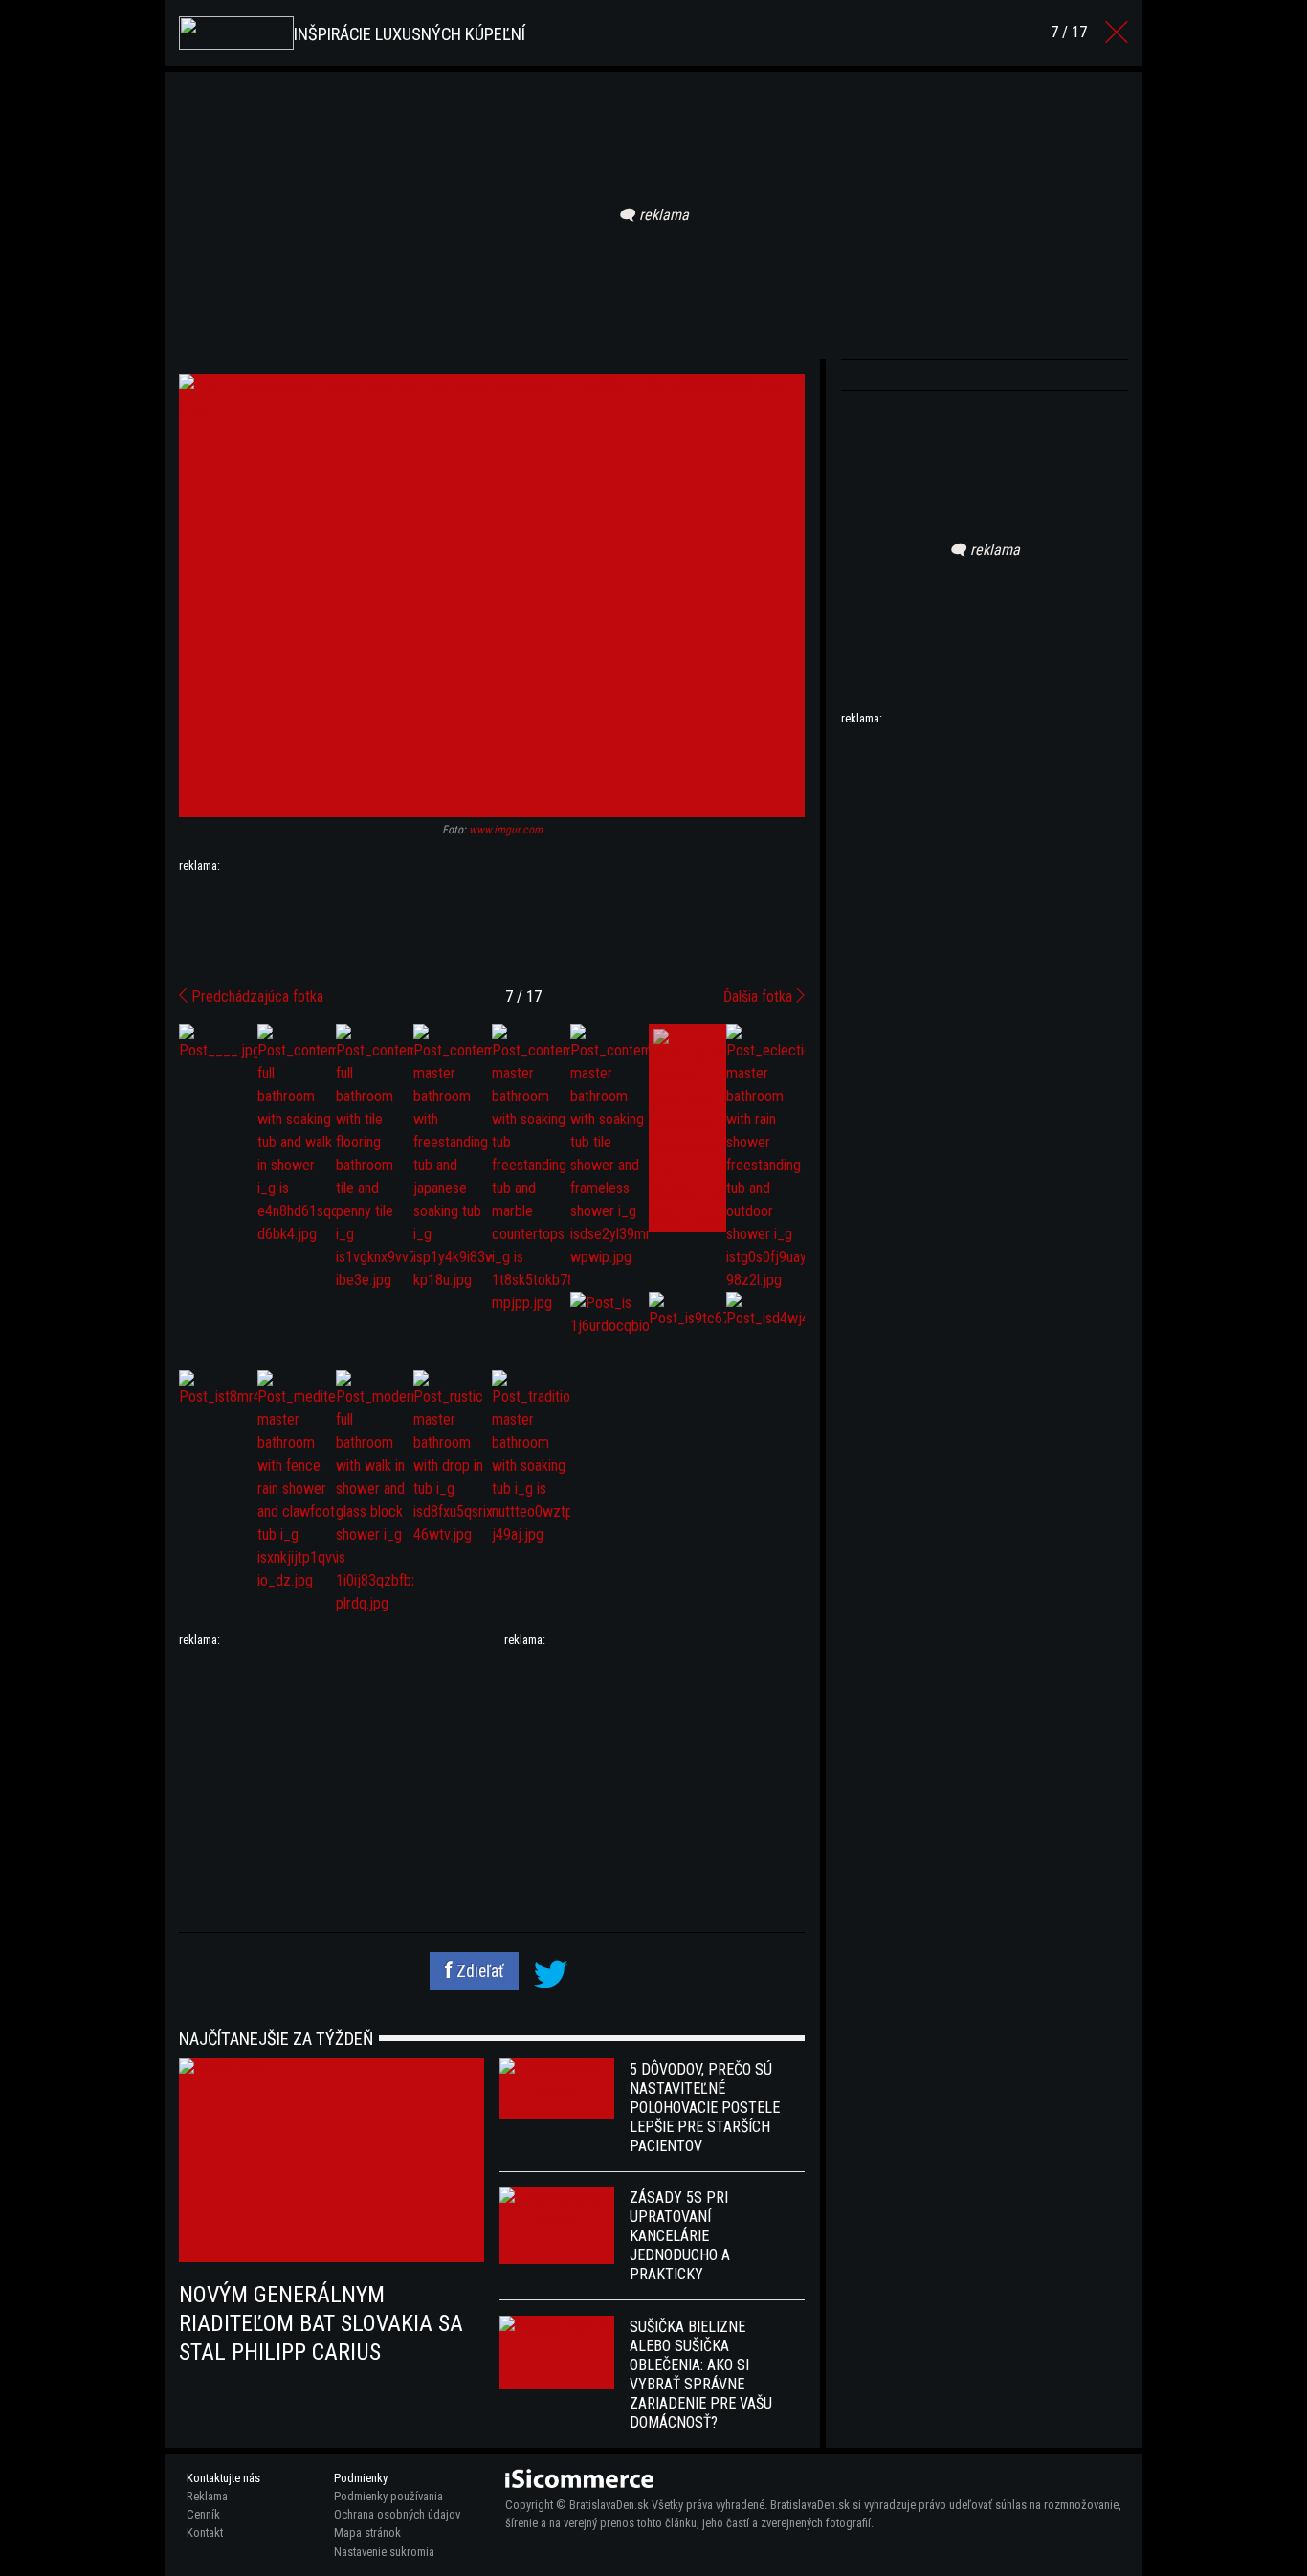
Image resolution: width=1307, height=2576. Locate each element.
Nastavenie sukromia (384, 2552)
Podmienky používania (388, 2496)
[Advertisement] (492, 922)
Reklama (207, 2496)
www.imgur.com (506, 830)
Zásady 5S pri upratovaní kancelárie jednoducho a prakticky (680, 2236)
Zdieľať (478, 1971)
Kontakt (205, 2532)
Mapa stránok (367, 2532)
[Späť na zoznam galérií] (1117, 33)
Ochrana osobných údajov (397, 2514)
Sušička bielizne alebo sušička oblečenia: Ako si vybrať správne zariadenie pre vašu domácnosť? (701, 2375)
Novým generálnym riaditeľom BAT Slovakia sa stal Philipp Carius (321, 2323)
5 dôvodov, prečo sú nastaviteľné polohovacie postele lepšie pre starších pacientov (705, 2108)
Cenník (203, 2514)
